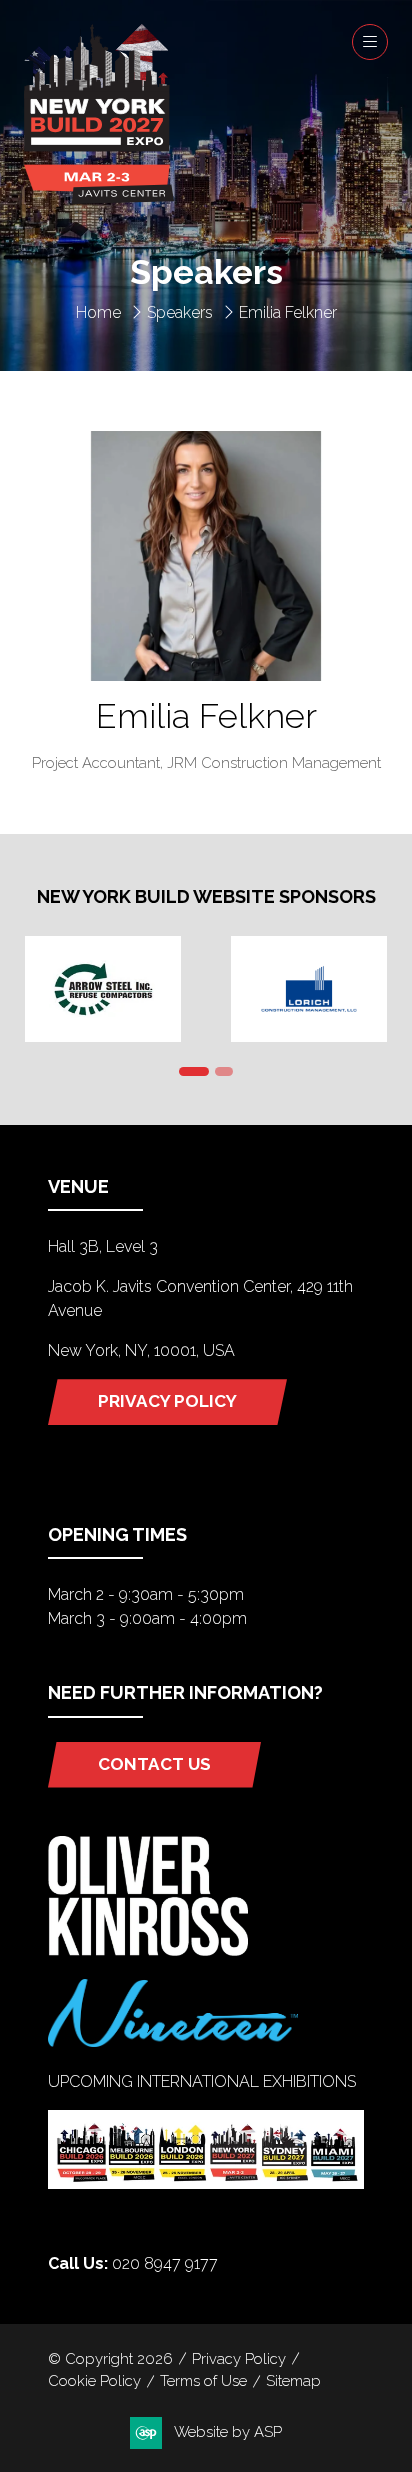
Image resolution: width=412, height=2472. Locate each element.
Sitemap (293, 2380)
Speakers (180, 312)
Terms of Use (203, 2380)
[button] (370, 42)
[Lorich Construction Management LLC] (309, 989)
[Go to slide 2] (224, 1071)
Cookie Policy (94, 2380)
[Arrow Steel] (103, 989)
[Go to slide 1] (194, 1071)
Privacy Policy (239, 2358)
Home (98, 312)
